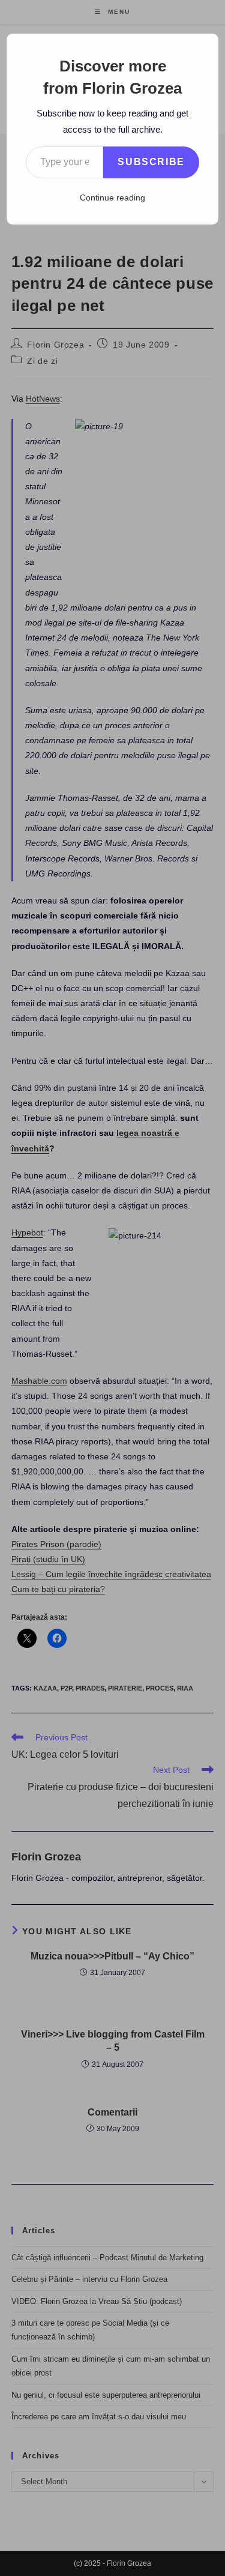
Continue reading (112, 198)
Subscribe (151, 162)
